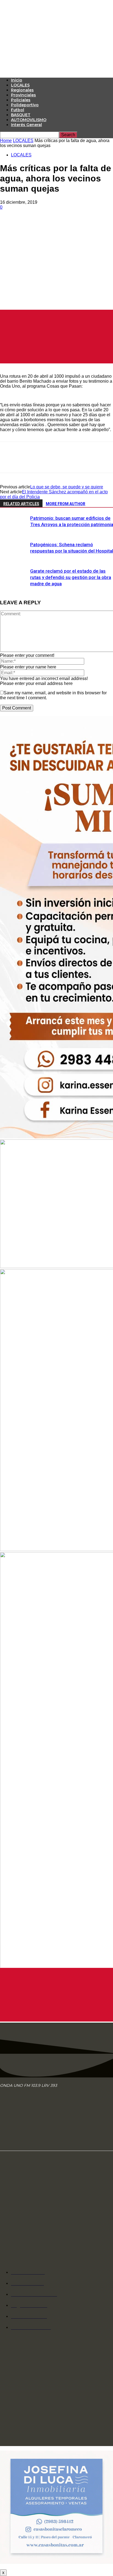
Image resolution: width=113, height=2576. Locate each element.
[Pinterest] (49, 223)
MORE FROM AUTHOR (66, 504)
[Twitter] (29, 223)
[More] (88, 223)
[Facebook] (9, 223)
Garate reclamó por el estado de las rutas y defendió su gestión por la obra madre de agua (71, 577)
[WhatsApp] (68, 223)
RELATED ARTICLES (21, 504)
